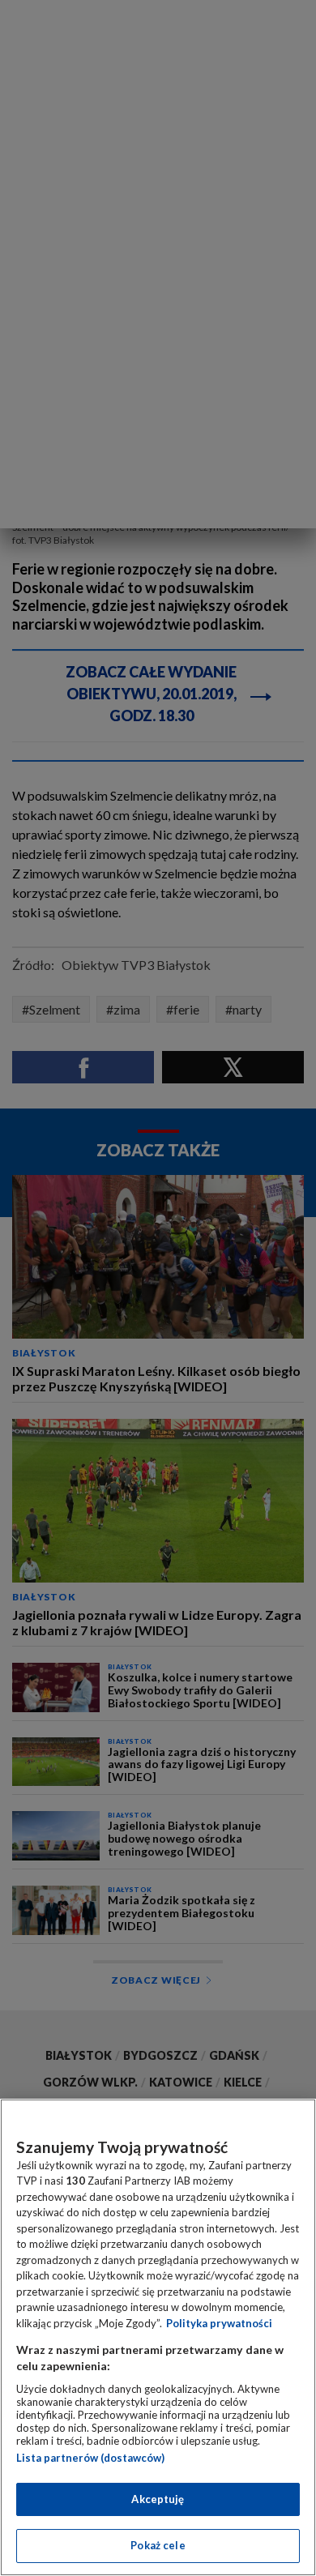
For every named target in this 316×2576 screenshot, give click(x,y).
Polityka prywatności (219, 2323)
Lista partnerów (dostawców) (90, 2458)
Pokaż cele (158, 2545)
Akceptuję (158, 2499)
